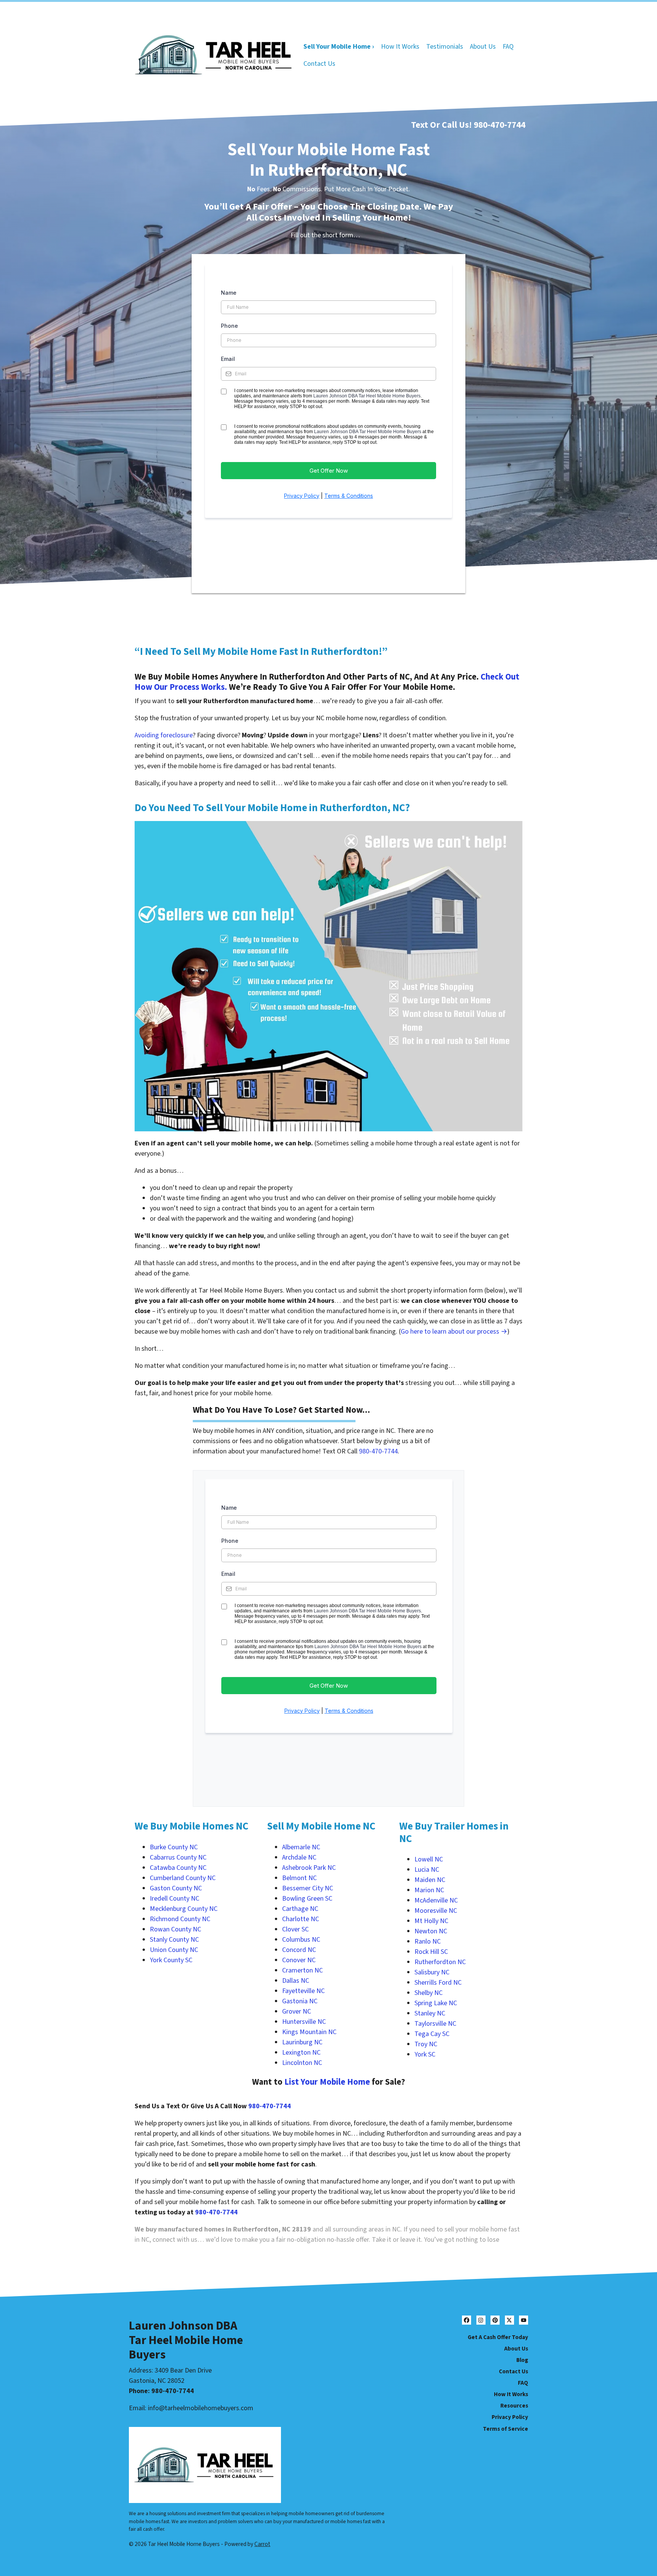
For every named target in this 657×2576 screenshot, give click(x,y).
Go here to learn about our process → (454, 1332)
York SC (425, 2054)
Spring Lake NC (436, 2003)
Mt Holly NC (431, 1921)
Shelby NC (428, 1993)
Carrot (262, 2544)
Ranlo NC (428, 1942)
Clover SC (295, 1929)
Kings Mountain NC (309, 2032)
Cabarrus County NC (178, 1857)
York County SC (171, 1960)
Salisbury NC (432, 1972)
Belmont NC (299, 1878)
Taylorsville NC (435, 2024)
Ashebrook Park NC (309, 1868)
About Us (483, 47)
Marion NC (429, 1890)
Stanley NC (430, 2013)
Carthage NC (300, 1909)
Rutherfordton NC (440, 1962)
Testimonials (445, 47)
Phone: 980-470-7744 (161, 2391)
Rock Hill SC (431, 1952)
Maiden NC (430, 1880)
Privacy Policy (510, 2417)
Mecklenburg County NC (184, 1909)
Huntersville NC (304, 2022)
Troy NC (426, 2044)
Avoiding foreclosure (164, 735)
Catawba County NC (178, 1868)
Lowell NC (429, 1859)
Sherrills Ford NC (438, 1983)
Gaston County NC (176, 1888)
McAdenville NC (436, 1900)
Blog (522, 2360)
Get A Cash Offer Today (498, 2337)
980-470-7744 (500, 125)
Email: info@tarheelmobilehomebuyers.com (191, 2408)
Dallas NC (296, 1981)
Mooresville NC (436, 1911)
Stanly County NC (174, 1940)
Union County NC (174, 1950)
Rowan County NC (175, 1929)
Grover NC (297, 2011)
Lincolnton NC (302, 2063)
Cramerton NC (302, 1970)
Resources (514, 2406)
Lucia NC (427, 1870)
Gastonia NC (300, 2001)
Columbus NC (301, 1940)
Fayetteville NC (303, 1991)
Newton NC (431, 1931)
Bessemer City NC (308, 1888)
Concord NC (299, 1950)
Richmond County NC (180, 1919)
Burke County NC (174, 1847)
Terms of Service (505, 2429)
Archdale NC (299, 1857)
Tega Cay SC (432, 2034)
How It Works (400, 47)
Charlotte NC (301, 1919)
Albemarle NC (301, 1847)
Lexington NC (301, 2053)
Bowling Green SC (307, 1899)
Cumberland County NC (183, 1878)
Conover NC (299, 1960)
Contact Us (319, 64)
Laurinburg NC (302, 2042)
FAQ (508, 47)
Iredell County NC (175, 1899)
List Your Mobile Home (327, 2082)
